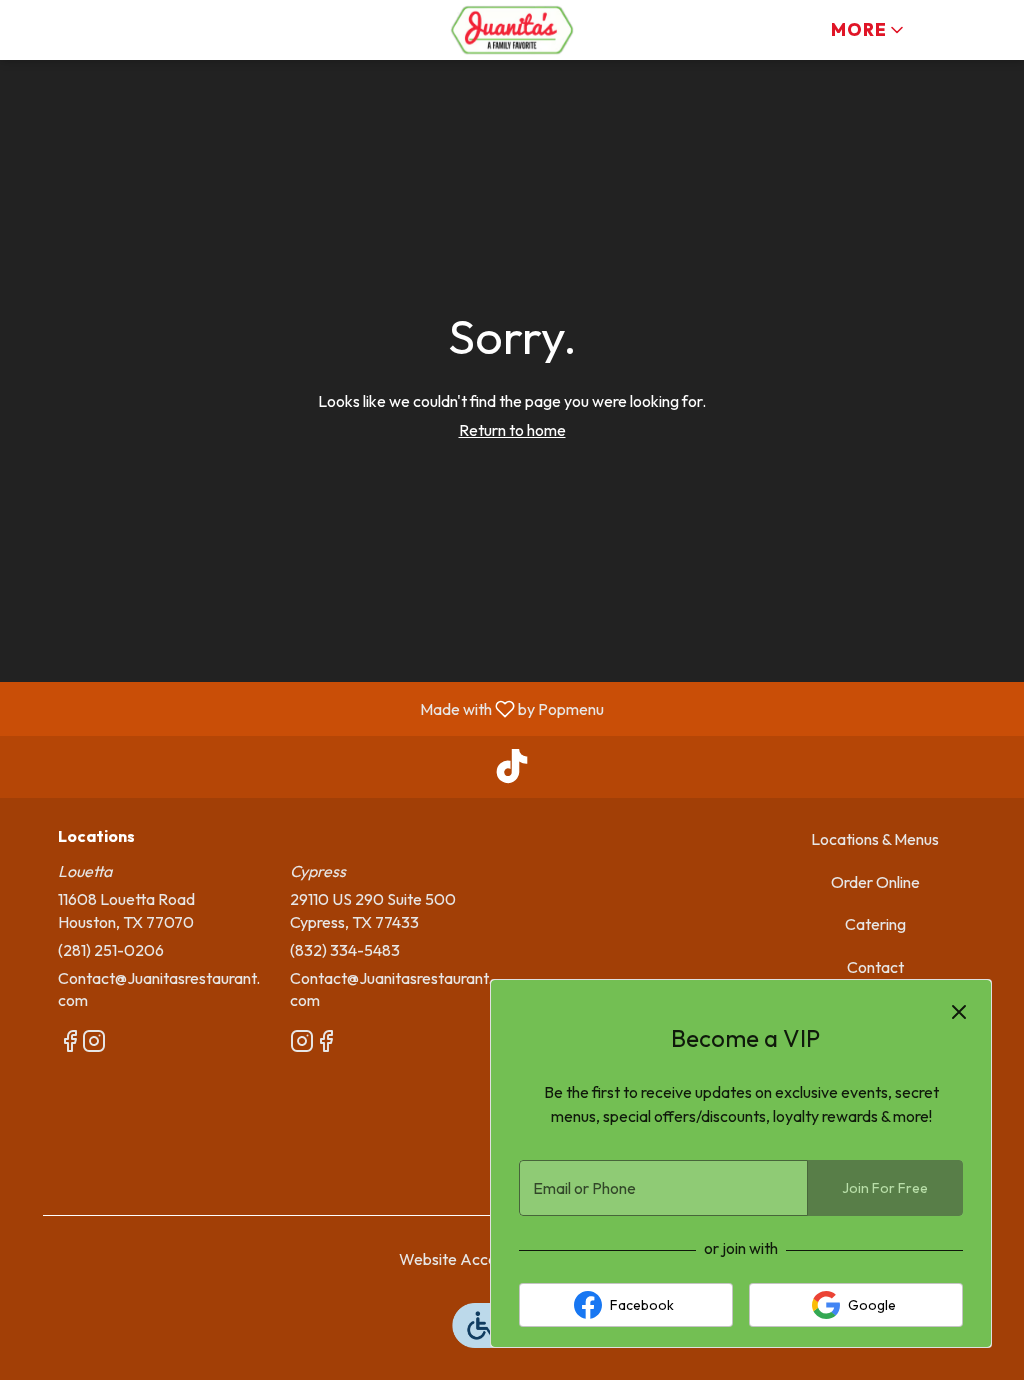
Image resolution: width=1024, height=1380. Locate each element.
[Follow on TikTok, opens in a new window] (512, 771)
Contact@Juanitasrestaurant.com (159, 989)
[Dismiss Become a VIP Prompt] (959, 1012)
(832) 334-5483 (345, 950)
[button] (869, 30)
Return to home (512, 430)
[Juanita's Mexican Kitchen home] (512, 30)
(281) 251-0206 (111, 950)
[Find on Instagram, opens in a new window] (94, 1044)
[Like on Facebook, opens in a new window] (70, 1044)
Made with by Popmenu (309, 708)
